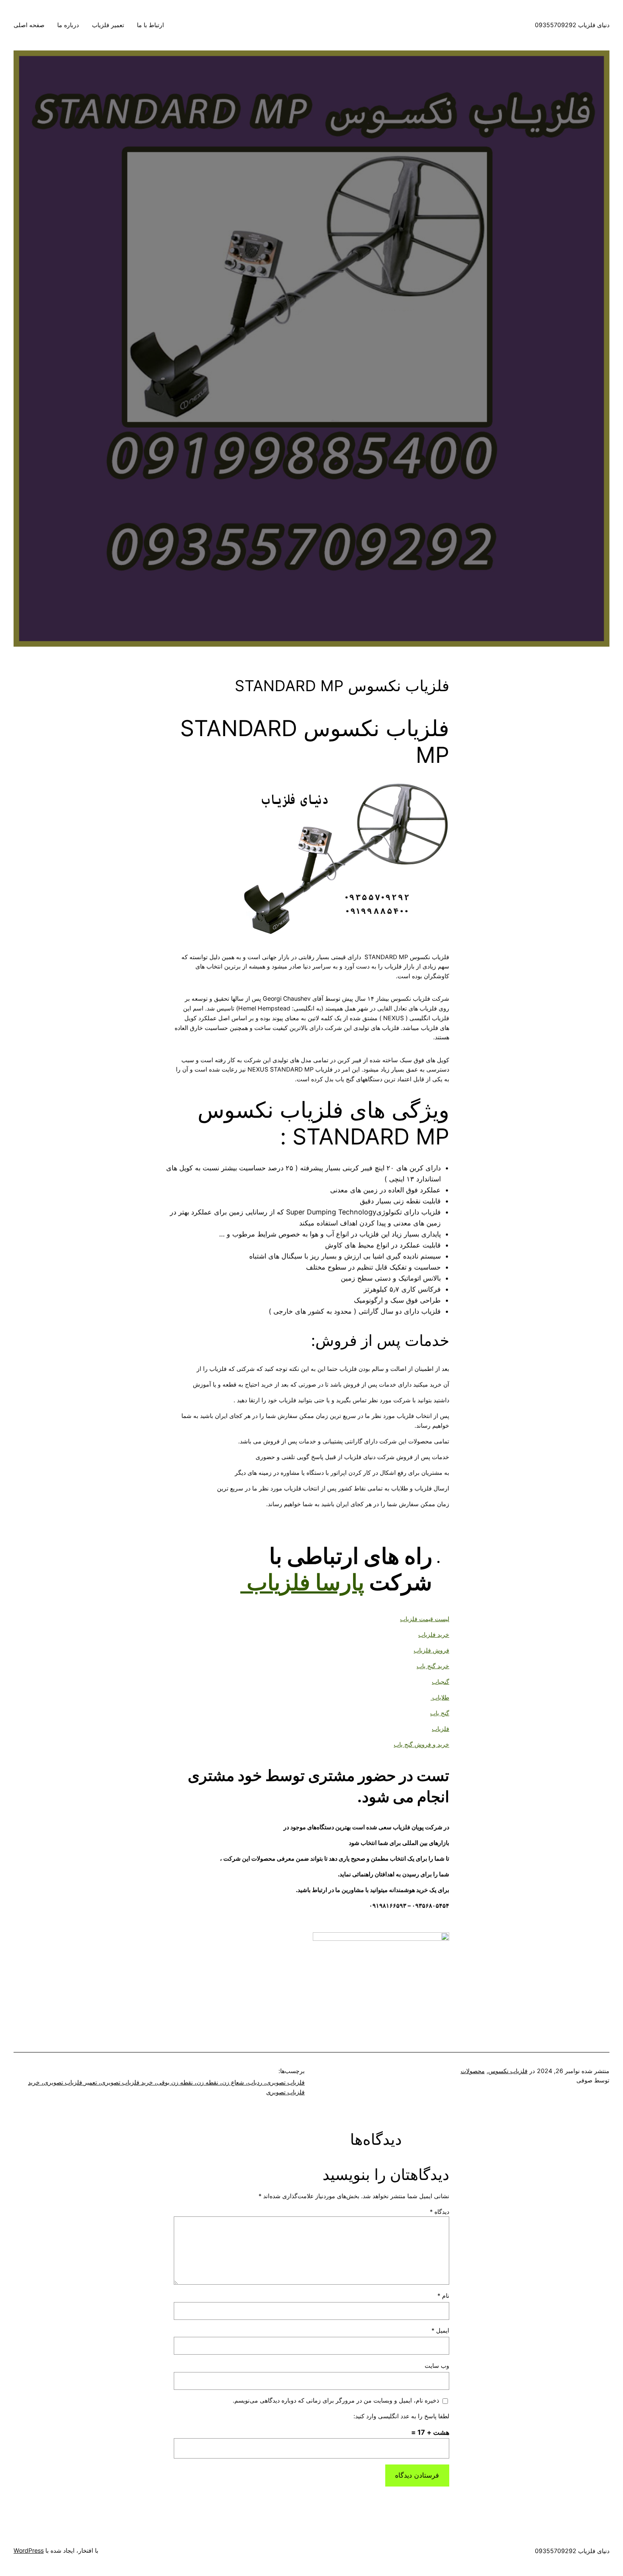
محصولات (473, 2071)
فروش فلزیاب (431, 1650)
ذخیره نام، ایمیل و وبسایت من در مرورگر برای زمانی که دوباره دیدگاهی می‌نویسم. (336, 2400)
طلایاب (440, 1697)
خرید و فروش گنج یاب (421, 1744)
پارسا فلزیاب (305, 1582)
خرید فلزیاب (434, 1634)
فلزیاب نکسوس (508, 2071)
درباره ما (68, 25)
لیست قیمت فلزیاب (425, 1619)
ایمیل (440, 2330)
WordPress (29, 2550)
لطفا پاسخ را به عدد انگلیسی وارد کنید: (401, 2416)
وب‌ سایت (437, 2365)
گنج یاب (440, 1713)
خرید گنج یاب (433, 1666)
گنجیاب (441, 1682)
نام (443, 2296)
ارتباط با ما (150, 25)
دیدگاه (439, 2212)
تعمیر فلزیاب (108, 25)
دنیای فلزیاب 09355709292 (572, 25)
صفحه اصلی (29, 25)
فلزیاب (441, 1729)
